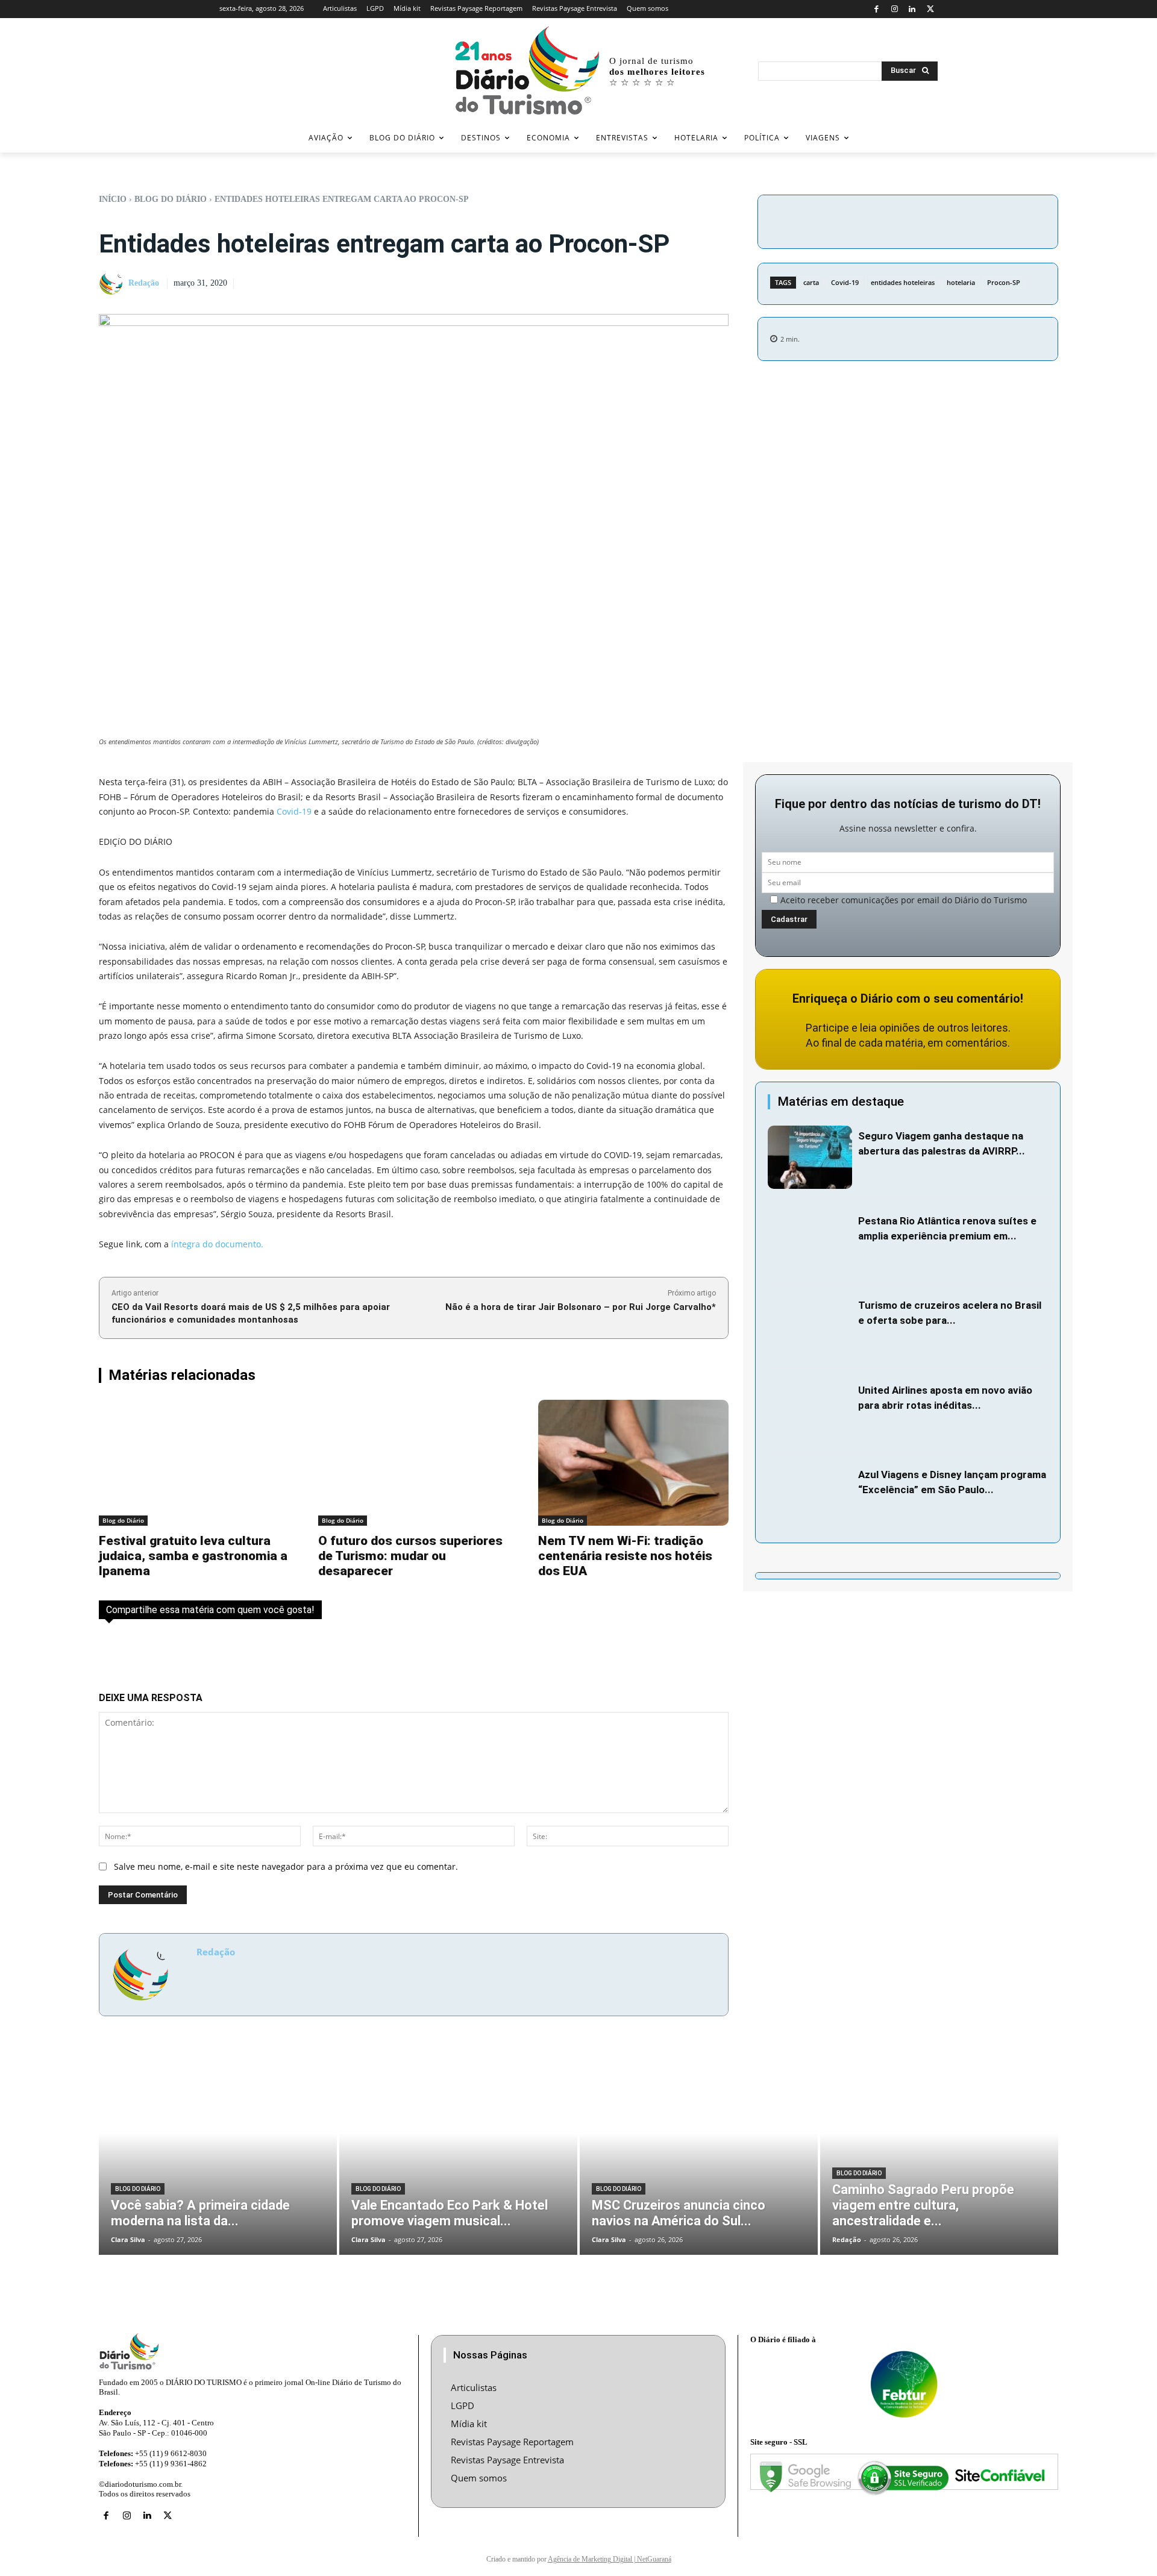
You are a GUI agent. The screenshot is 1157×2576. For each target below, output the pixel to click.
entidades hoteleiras (903, 282)
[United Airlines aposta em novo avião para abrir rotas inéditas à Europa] (810, 1412)
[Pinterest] (954, 220)
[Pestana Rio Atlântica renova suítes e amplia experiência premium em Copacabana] (810, 1242)
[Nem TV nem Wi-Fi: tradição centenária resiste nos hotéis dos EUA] (633, 1463)
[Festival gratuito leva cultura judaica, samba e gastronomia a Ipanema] (194, 1463)
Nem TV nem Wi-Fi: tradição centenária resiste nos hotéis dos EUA (625, 1556)
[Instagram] (895, 9)
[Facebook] (876, 9)
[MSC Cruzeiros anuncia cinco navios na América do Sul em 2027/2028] (699, 2154)
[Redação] (113, 284)
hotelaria (961, 282)
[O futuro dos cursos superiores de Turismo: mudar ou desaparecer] (413, 1463)
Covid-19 (845, 282)
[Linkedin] (913, 9)
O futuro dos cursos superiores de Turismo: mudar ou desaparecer (410, 1556)
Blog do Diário (171, 199)
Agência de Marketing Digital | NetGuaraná (610, 2559)
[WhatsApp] (982, 220)
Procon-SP (1004, 282)
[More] (1010, 220)
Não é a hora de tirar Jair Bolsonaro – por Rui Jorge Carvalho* (581, 1307)
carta (811, 282)
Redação (144, 283)
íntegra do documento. (217, 1244)
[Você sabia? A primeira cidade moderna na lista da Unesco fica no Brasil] (218, 2154)
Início (113, 199)
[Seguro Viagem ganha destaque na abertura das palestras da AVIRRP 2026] (810, 1157)
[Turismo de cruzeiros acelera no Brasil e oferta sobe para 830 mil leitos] (810, 1327)
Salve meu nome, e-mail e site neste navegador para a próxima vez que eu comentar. (286, 1866)
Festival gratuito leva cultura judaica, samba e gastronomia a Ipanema (193, 1556)
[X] (930, 9)
